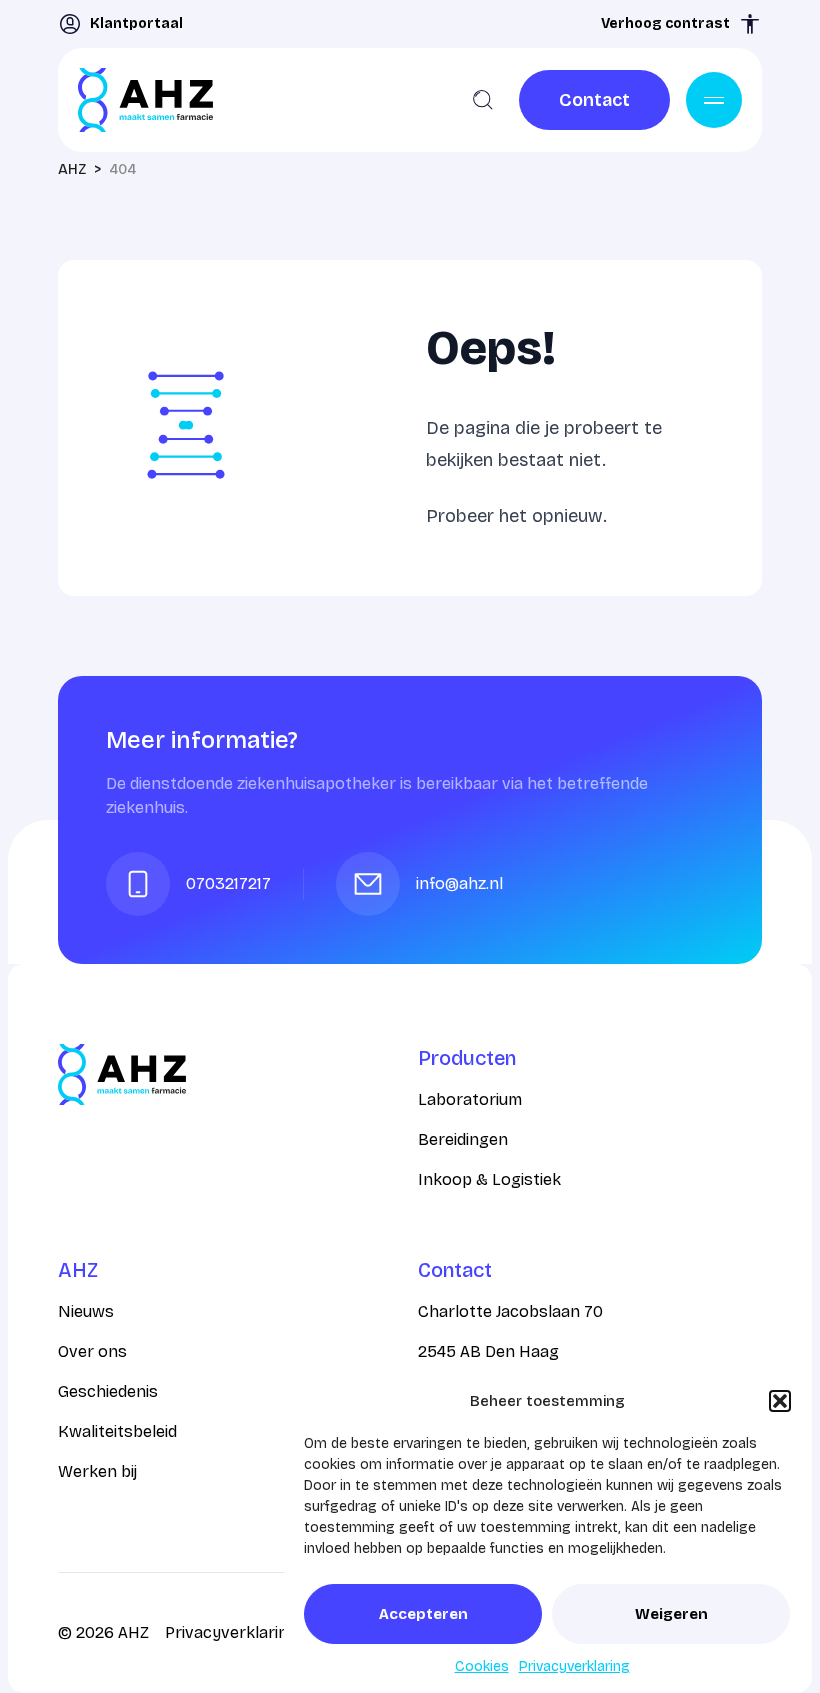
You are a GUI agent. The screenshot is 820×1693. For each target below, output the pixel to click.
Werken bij (97, 1471)
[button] (780, 1401)
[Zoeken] (483, 100)
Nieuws (86, 1311)
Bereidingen (463, 1139)
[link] (594, 100)
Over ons (92, 1351)
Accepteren (423, 1614)
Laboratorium (470, 1099)
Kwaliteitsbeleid (117, 1431)
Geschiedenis (108, 1391)
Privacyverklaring (574, 1666)
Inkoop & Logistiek (489, 1179)
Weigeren (671, 1614)
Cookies (482, 1666)
